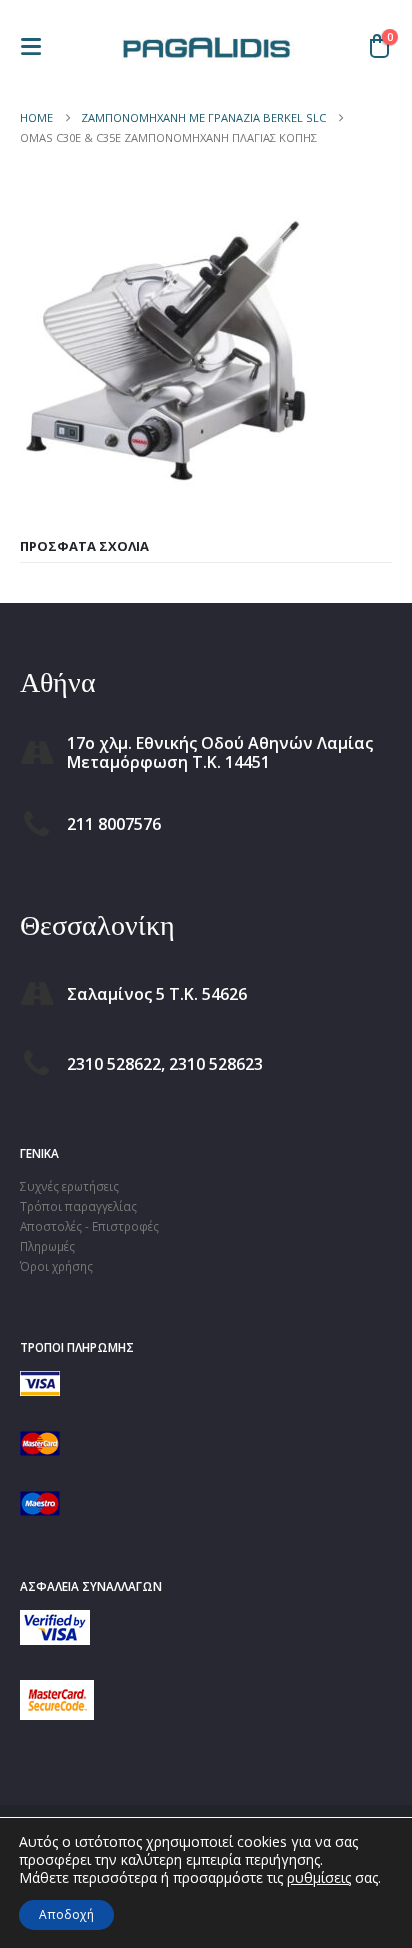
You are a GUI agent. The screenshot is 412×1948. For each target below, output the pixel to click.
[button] (37, 46)
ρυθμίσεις (319, 1878)
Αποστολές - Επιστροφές (89, 1226)
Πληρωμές (47, 1246)
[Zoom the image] (55, 1620)
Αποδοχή (66, 1914)
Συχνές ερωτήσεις (69, 1186)
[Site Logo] (206, 46)
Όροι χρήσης (56, 1266)
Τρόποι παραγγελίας (78, 1206)
